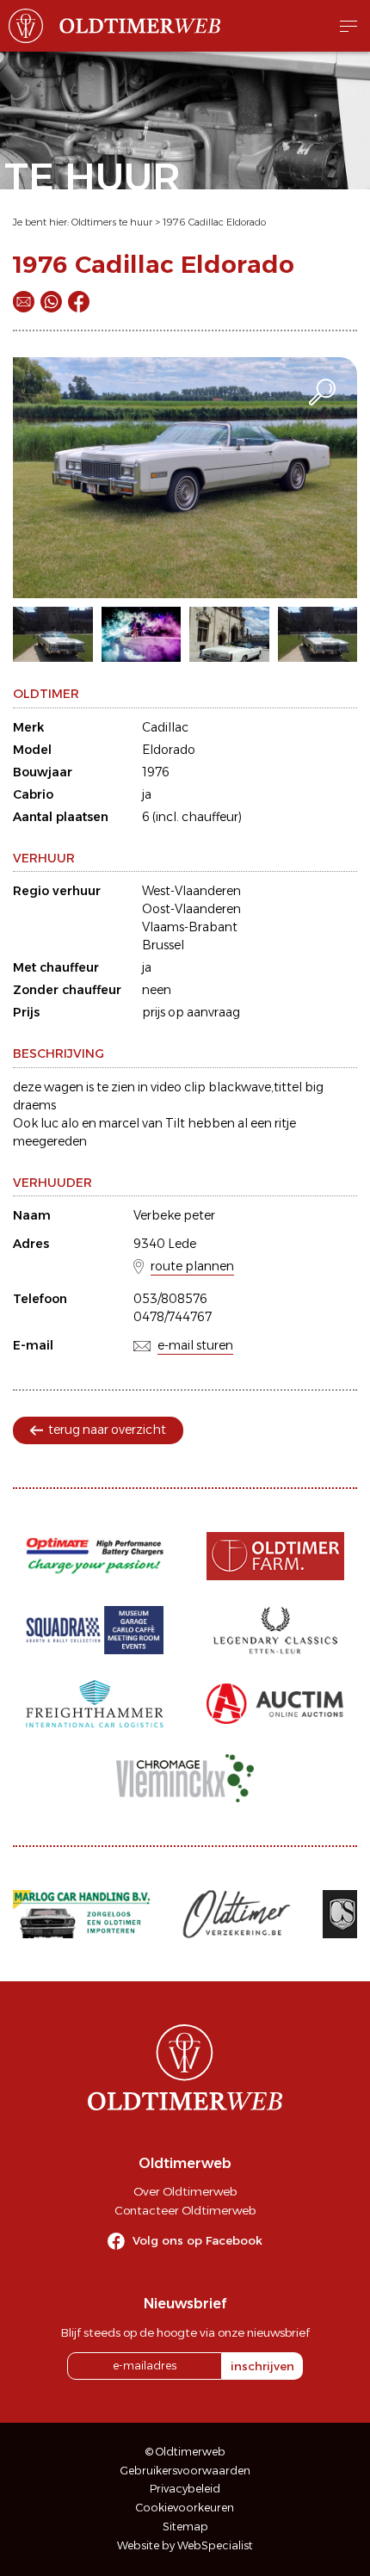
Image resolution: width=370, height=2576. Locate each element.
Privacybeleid (185, 2489)
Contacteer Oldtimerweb (185, 2210)
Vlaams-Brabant (190, 927)
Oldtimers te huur (112, 222)
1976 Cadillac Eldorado (214, 222)
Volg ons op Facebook (197, 2240)
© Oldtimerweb (185, 2452)
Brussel (163, 945)
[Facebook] (79, 302)
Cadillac (165, 727)
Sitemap (185, 2527)
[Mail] (24, 302)
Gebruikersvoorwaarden (185, 2471)
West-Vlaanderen (191, 891)
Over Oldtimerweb (185, 2191)
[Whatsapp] (51, 302)
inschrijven (262, 2366)
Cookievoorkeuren (185, 2508)
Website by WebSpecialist (185, 2545)
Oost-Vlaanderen (191, 909)
